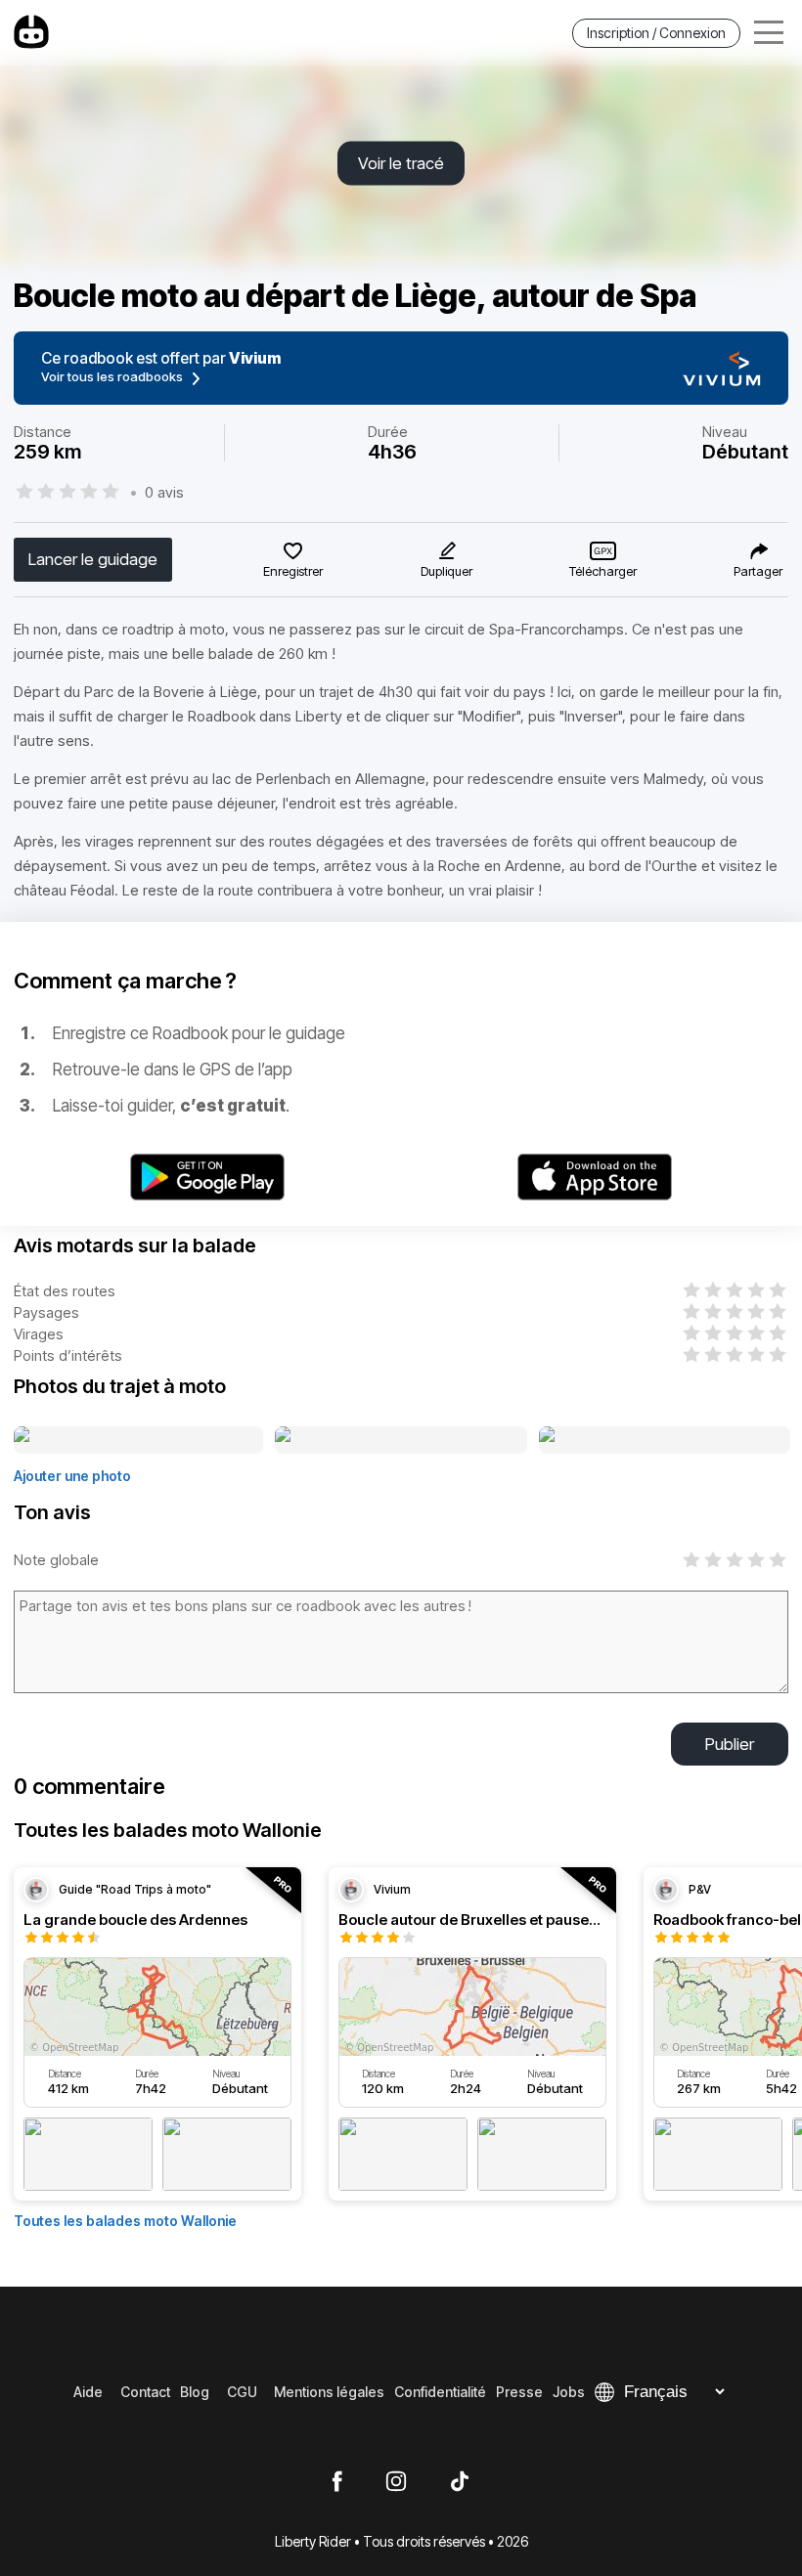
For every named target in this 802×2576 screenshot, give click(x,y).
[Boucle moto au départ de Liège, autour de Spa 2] (401, 1441)
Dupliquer (446, 571)
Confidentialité (440, 2392)
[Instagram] (396, 2482)
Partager (758, 571)
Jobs (569, 2392)
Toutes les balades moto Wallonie (125, 2221)
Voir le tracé (401, 163)
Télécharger (603, 571)
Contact (145, 2392)
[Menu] (769, 33)
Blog (195, 2392)
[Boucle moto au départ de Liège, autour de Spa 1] (138, 1441)
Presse (519, 2392)
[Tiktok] (460, 2482)
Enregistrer (293, 571)
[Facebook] (337, 2482)
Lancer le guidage (93, 559)
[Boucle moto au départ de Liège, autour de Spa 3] (665, 1441)
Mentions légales (329, 2392)
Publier (730, 1744)
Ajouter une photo (72, 1476)
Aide (88, 2392)
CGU (242, 2392)
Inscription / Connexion (656, 33)
